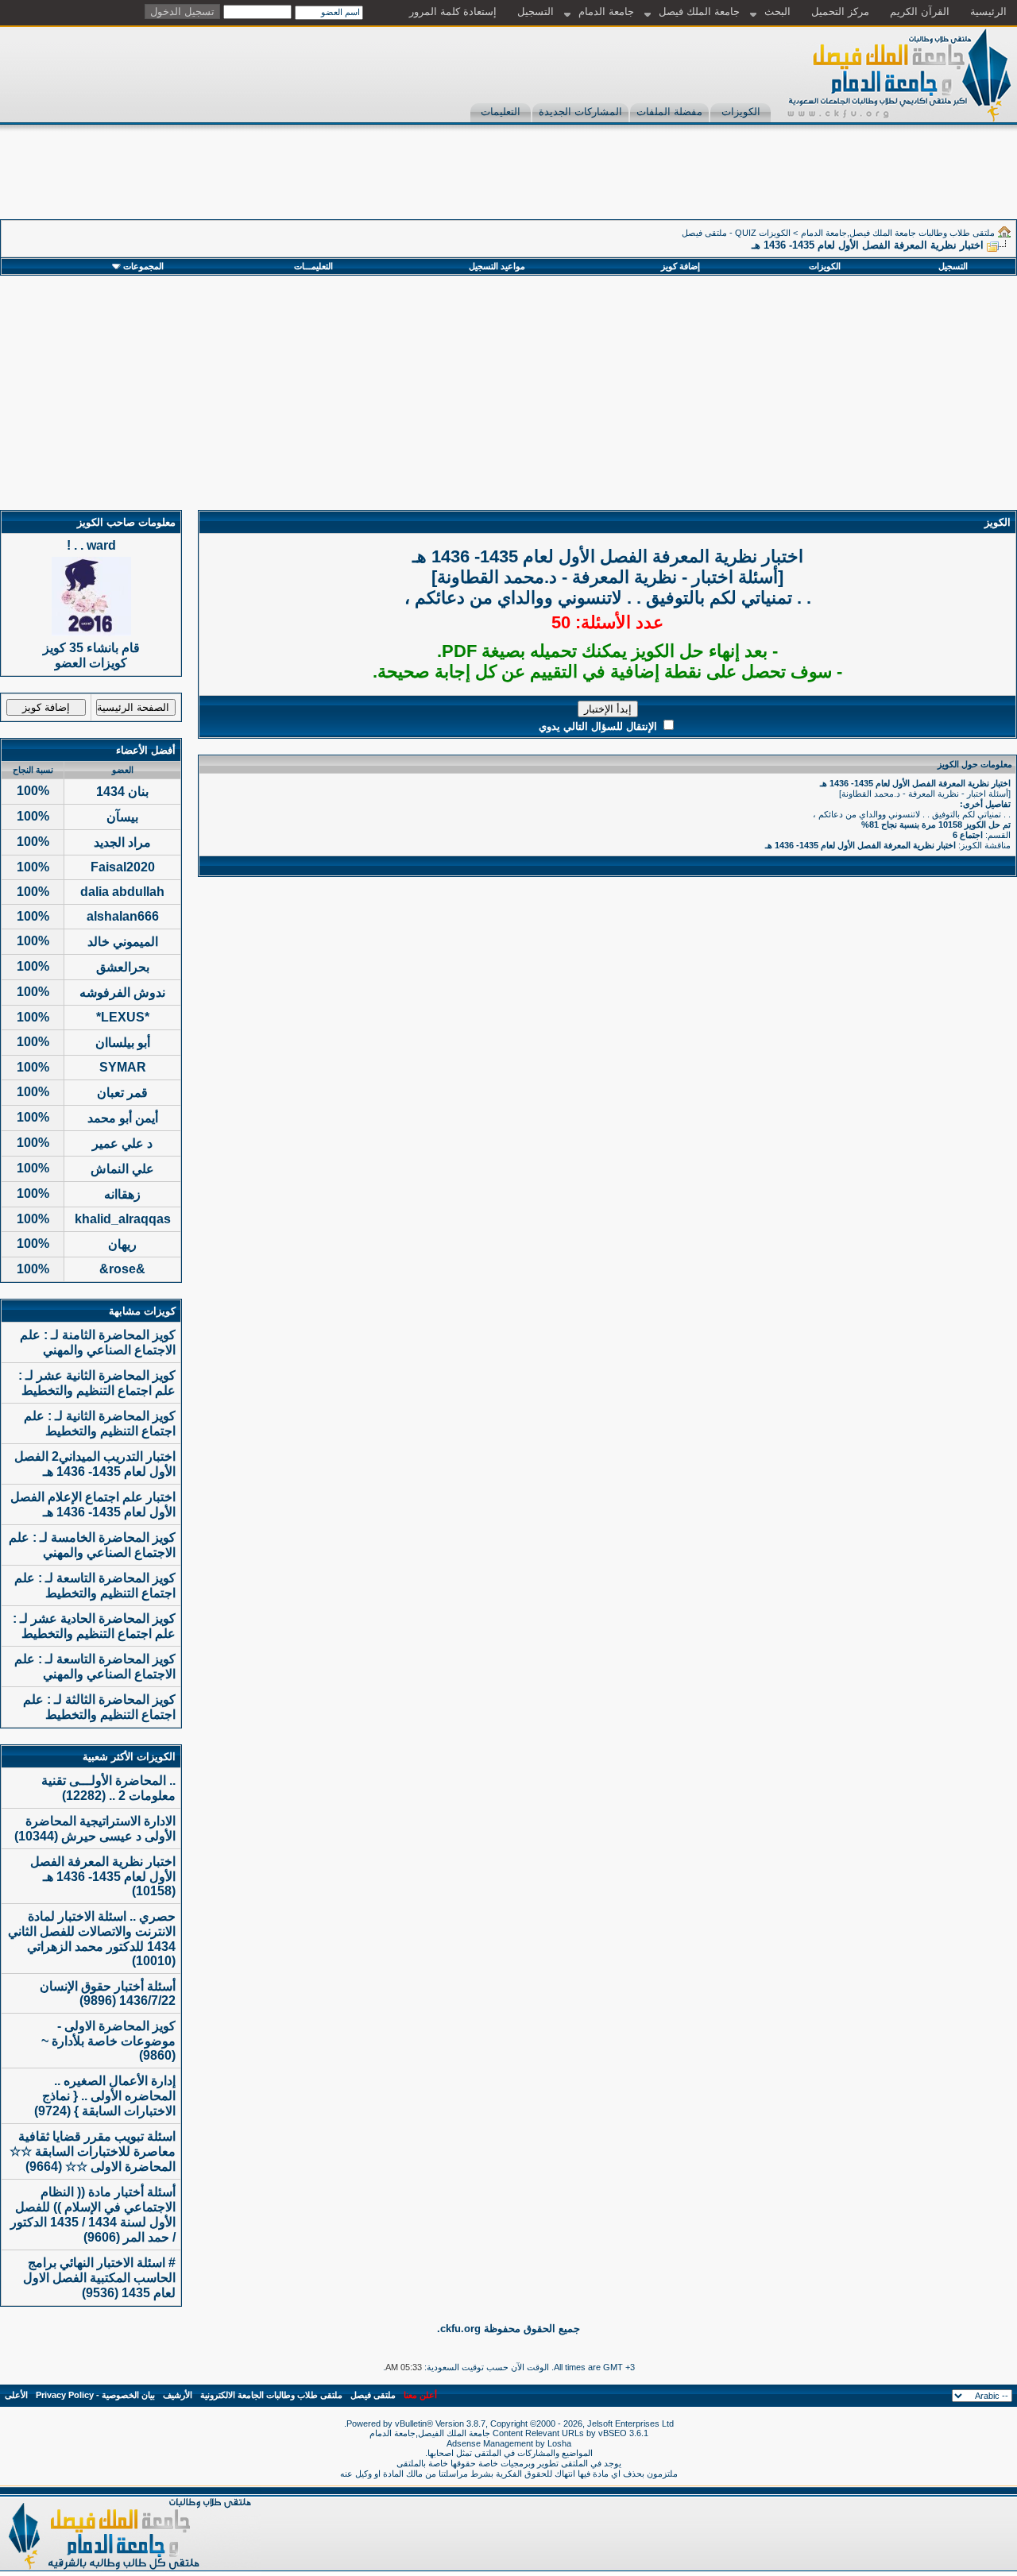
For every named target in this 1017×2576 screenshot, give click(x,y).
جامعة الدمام (606, 12)
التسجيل (536, 12)
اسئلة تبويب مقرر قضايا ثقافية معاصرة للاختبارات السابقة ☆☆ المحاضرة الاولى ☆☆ (93, 2151)
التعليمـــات (313, 266)
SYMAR (123, 1067)
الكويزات (741, 112)
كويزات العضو (91, 663)
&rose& (122, 1269)
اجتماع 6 (968, 835)
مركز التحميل (840, 12)
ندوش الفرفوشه (122, 993)
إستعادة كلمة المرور (453, 12)
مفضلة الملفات (669, 112)
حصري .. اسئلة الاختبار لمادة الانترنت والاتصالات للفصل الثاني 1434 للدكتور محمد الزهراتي (92, 1931)
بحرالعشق (123, 967)
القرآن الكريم (920, 12)
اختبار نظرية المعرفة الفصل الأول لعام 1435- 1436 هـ (860, 845)
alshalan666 (123, 916)
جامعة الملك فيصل (699, 12)
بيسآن (122, 817)
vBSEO (613, 2433)
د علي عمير (122, 1143)
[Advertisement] (728, 183)
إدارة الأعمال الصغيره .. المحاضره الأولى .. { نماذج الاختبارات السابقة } (109, 2096)
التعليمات (501, 112)
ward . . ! (91, 545)
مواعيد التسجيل (497, 266)
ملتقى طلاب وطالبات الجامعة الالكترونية (271, 2395)
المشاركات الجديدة (580, 112)
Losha (559, 2443)
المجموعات (143, 266)
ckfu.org (460, 2329)
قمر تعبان (122, 1093)
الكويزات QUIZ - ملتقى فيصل (736, 233)
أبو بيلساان (123, 1043)
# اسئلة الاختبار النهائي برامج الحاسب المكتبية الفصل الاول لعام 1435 (99, 2278)
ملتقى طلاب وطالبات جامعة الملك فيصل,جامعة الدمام (898, 233)
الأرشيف (178, 2395)
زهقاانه (122, 1194)
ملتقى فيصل (373, 2395)
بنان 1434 (122, 792)
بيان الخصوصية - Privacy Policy (95, 2395)
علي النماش (122, 1169)
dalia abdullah (122, 892)
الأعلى (16, 2395)
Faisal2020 (123, 867)
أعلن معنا (420, 2395)
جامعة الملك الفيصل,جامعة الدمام (431, 2433)
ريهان (122, 1244)
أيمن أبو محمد (123, 1118)
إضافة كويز (681, 266)
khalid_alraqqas (123, 1219)
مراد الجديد (122, 842)
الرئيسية (988, 12)
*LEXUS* (123, 1017)
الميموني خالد (123, 942)
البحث (777, 12)
